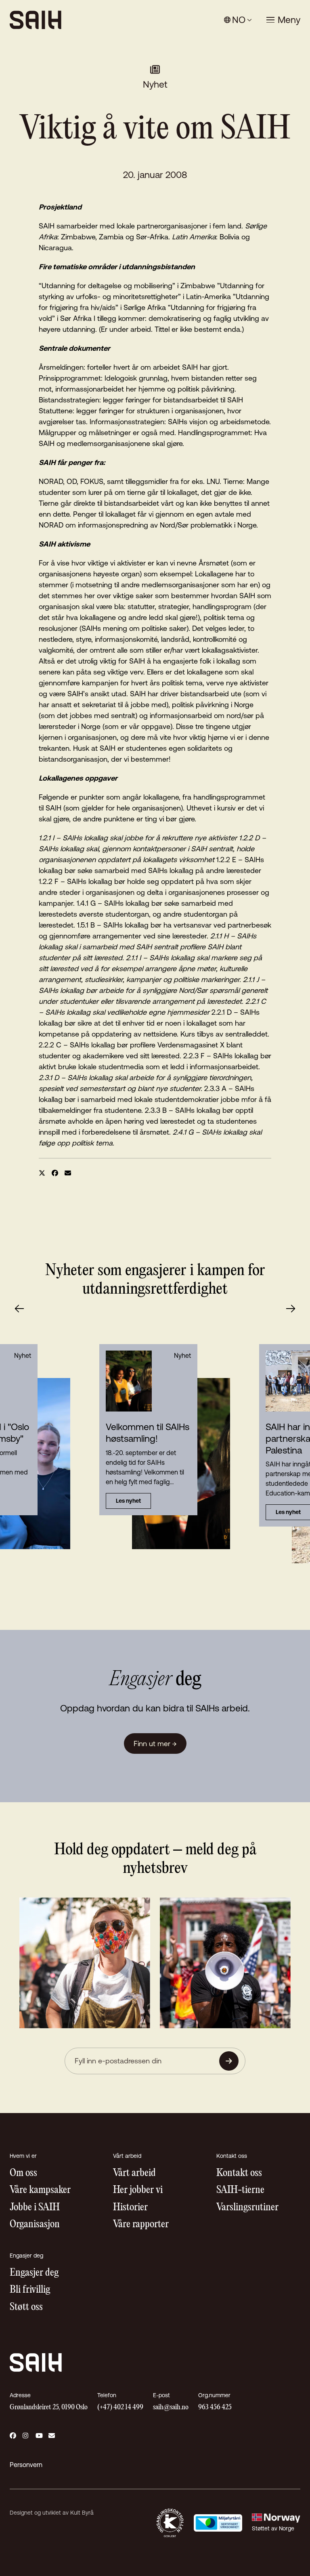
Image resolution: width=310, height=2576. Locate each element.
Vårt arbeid (134, 2173)
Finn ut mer (155, 1744)
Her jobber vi (138, 2190)
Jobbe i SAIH (35, 2208)
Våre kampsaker (40, 2190)
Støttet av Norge (273, 2528)
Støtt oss (26, 2307)
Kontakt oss (239, 2173)
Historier (130, 2208)
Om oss (23, 2173)
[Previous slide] (19, 1309)
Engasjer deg (34, 2273)
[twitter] (42, 1173)
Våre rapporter (141, 2225)
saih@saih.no (171, 2407)
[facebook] (55, 1173)
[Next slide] (291, 1309)
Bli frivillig (30, 2290)
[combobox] (238, 20)
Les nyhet (128, 1501)
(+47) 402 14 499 (120, 2407)
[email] (68, 1173)
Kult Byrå (82, 2513)
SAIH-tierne (240, 2190)
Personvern (26, 2465)
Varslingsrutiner (247, 2208)
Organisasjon (35, 2225)
